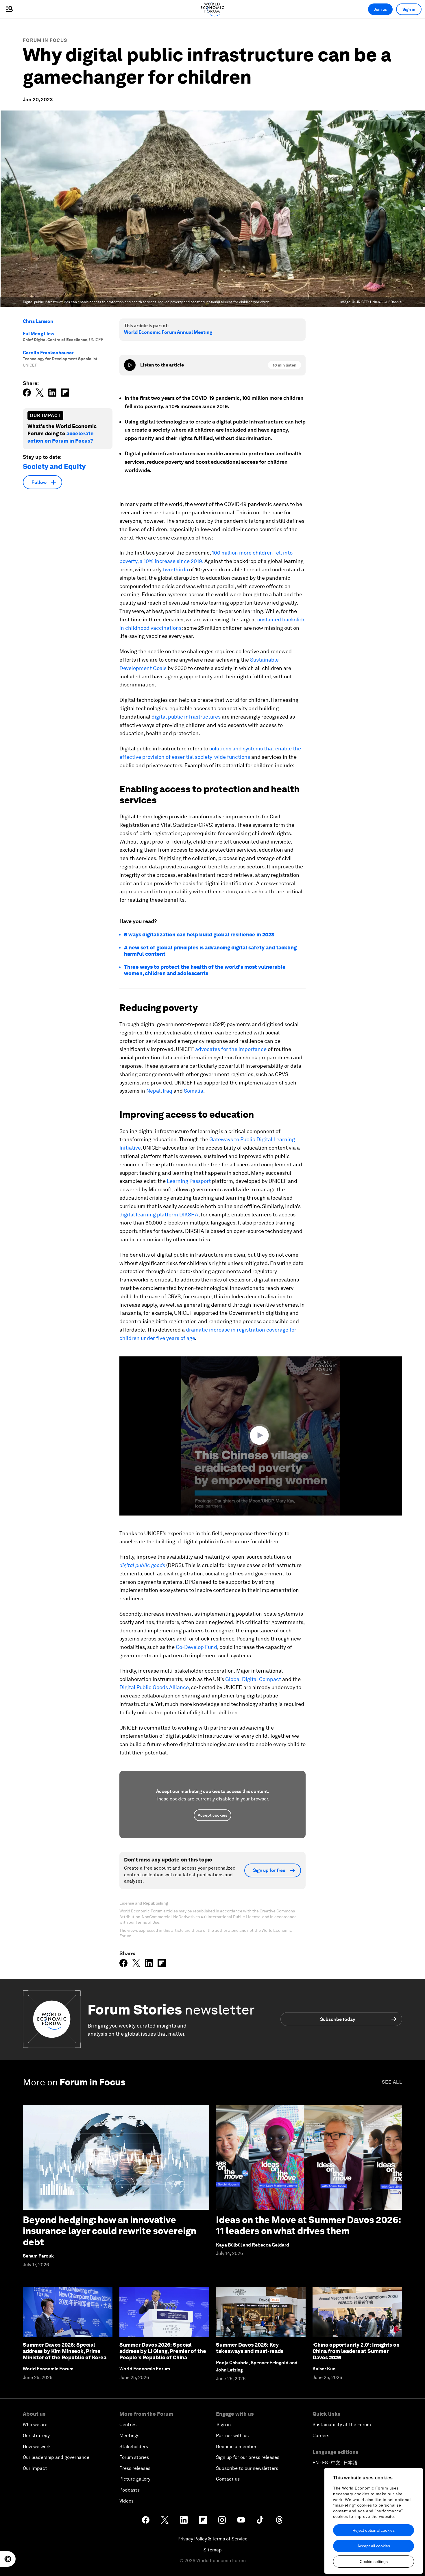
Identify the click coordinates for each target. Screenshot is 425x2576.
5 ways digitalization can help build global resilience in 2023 (199, 935)
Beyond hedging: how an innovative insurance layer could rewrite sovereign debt (110, 2231)
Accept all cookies (374, 2546)
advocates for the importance (231, 1049)
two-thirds (175, 569)
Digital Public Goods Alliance (154, 1687)
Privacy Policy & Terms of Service (212, 2539)
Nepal (153, 1091)
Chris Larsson (38, 321)
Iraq (168, 1091)
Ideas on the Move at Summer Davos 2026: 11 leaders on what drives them (308, 2225)
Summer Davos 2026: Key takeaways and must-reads (250, 2348)
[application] (261, 1436)
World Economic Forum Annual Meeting (168, 332)
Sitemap (213, 2550)
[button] (261, 1435)
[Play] (130, 365)
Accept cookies (212, 1815)
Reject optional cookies (374, 2530)
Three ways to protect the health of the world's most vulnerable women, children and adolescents (205, 970)
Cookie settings (374, 2562)
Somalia (194, 1091)
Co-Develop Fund (196, 1647)
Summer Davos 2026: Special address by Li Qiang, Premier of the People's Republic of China (163, 2351)
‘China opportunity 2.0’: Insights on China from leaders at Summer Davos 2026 (356, 2351)
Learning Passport (189, 1181)
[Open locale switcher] (8, 2559)
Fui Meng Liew (39, 334)
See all (392, 2082)
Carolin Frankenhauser (48, 353)
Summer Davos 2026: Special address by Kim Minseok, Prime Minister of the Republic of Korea (65, 2351)
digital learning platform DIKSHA (159, 1215)
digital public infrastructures (186, 717)
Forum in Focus (45, 40)
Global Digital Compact (253, 1679)
